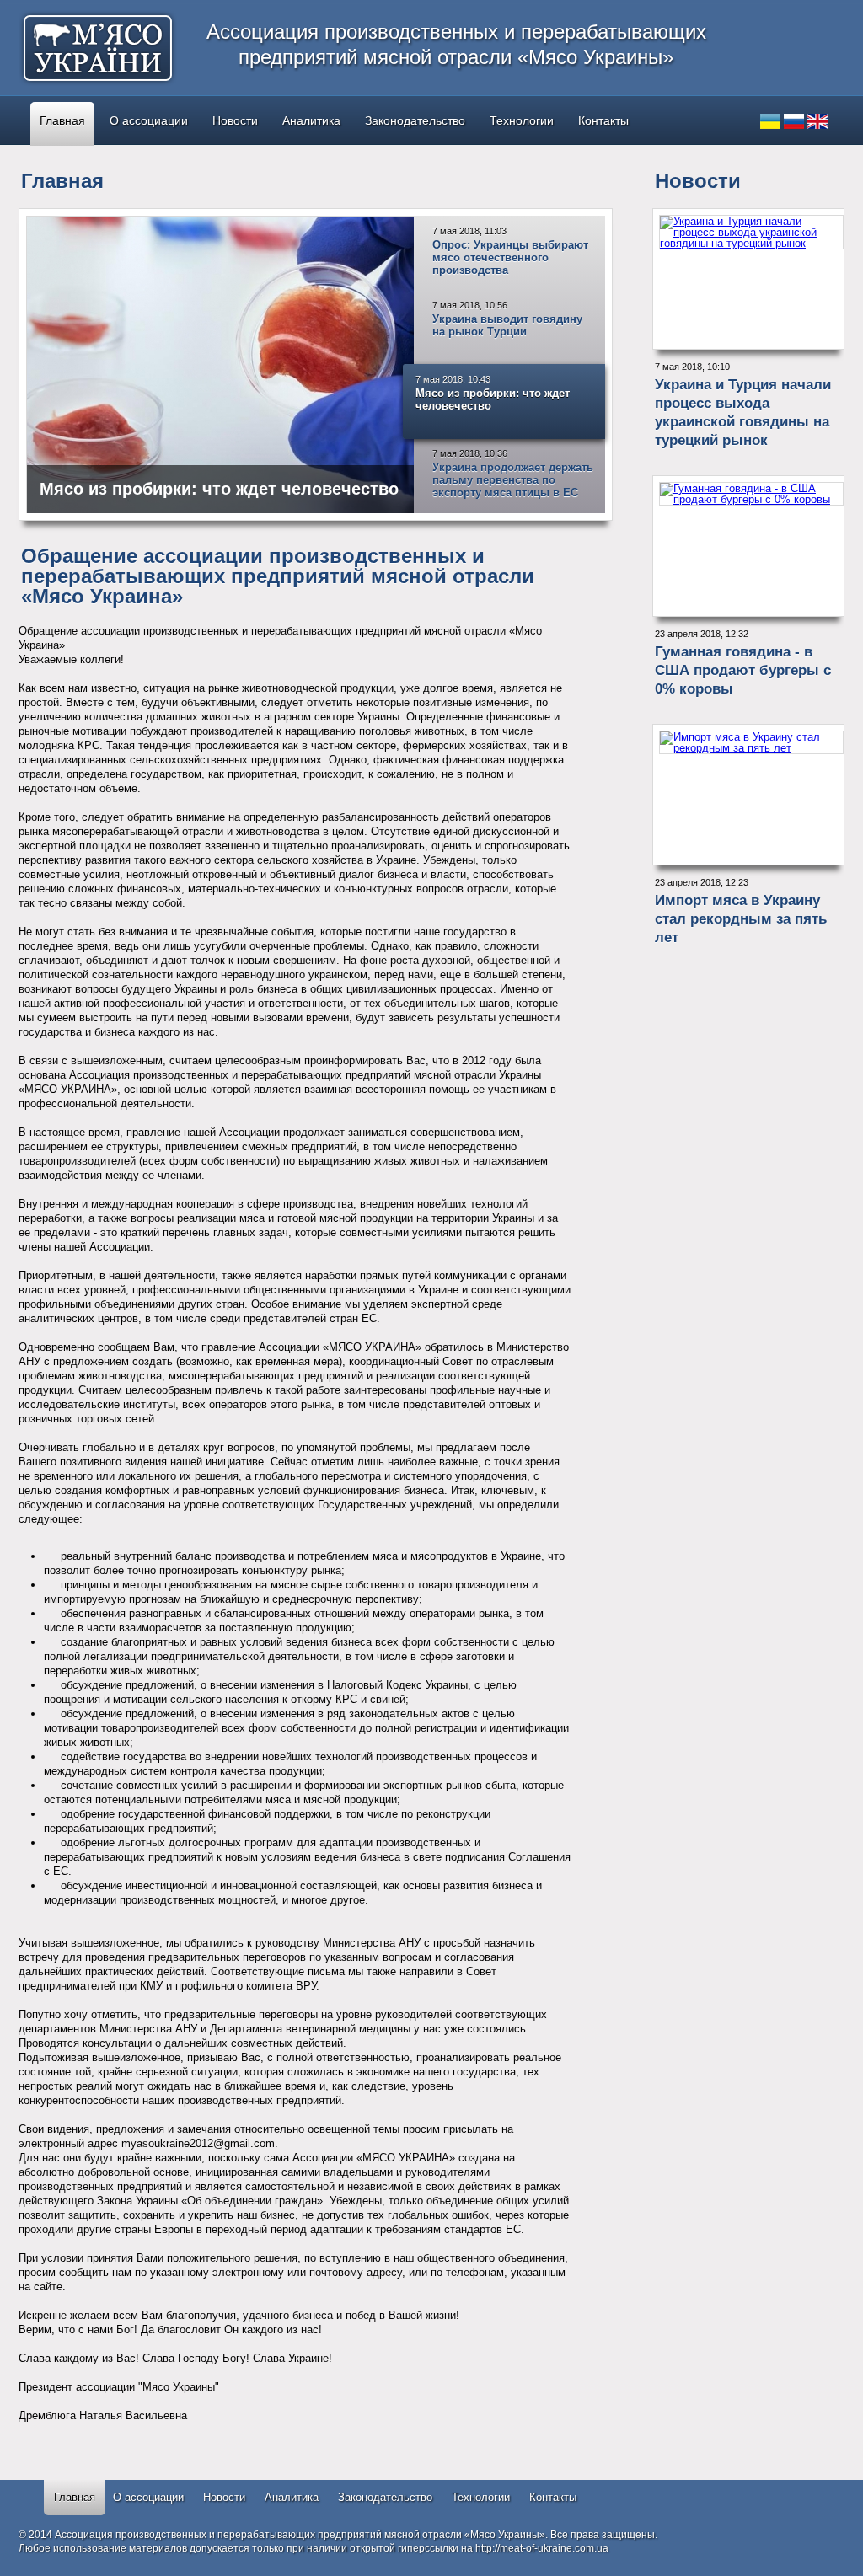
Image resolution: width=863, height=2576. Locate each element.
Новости (235, 120)
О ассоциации (149, 120)
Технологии (522, 120)
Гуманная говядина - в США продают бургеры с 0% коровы (743, 670)
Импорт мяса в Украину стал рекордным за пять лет (741, 919)
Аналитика (311, 120)
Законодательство (415, 120)
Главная (62, 120)
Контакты (603, 120)
